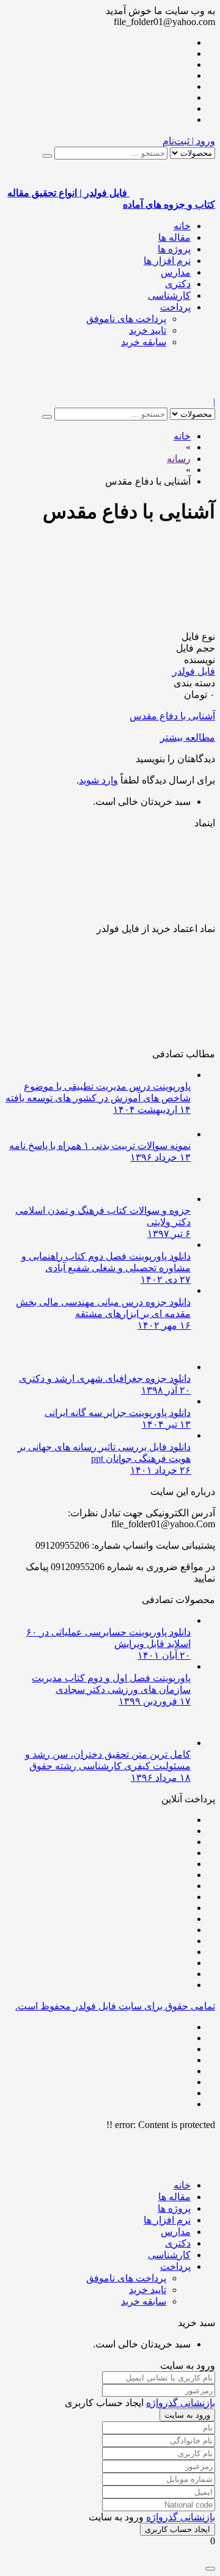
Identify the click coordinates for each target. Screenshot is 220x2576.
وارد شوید (98, 780)
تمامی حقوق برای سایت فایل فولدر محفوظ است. (115, 2006)
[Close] (210, 2569)
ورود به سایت (187, 2415)
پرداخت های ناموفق (126, 319)
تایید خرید (148, 330)
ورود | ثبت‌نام (189, 141)
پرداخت (175, 307)
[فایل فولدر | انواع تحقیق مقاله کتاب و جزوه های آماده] (172, 391)
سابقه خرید (144, 342)
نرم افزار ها (167, 261)
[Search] (47, 156)
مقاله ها (174, 237)
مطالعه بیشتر (188, 737)
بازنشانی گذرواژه (181, 2403)
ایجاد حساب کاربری (178, 2529)
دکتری (178, 284)
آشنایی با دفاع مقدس (172, 716)
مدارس (176, 272)
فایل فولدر (194, 671)
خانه (182, 226)
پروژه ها (174, 249)
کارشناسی (169, 295)
